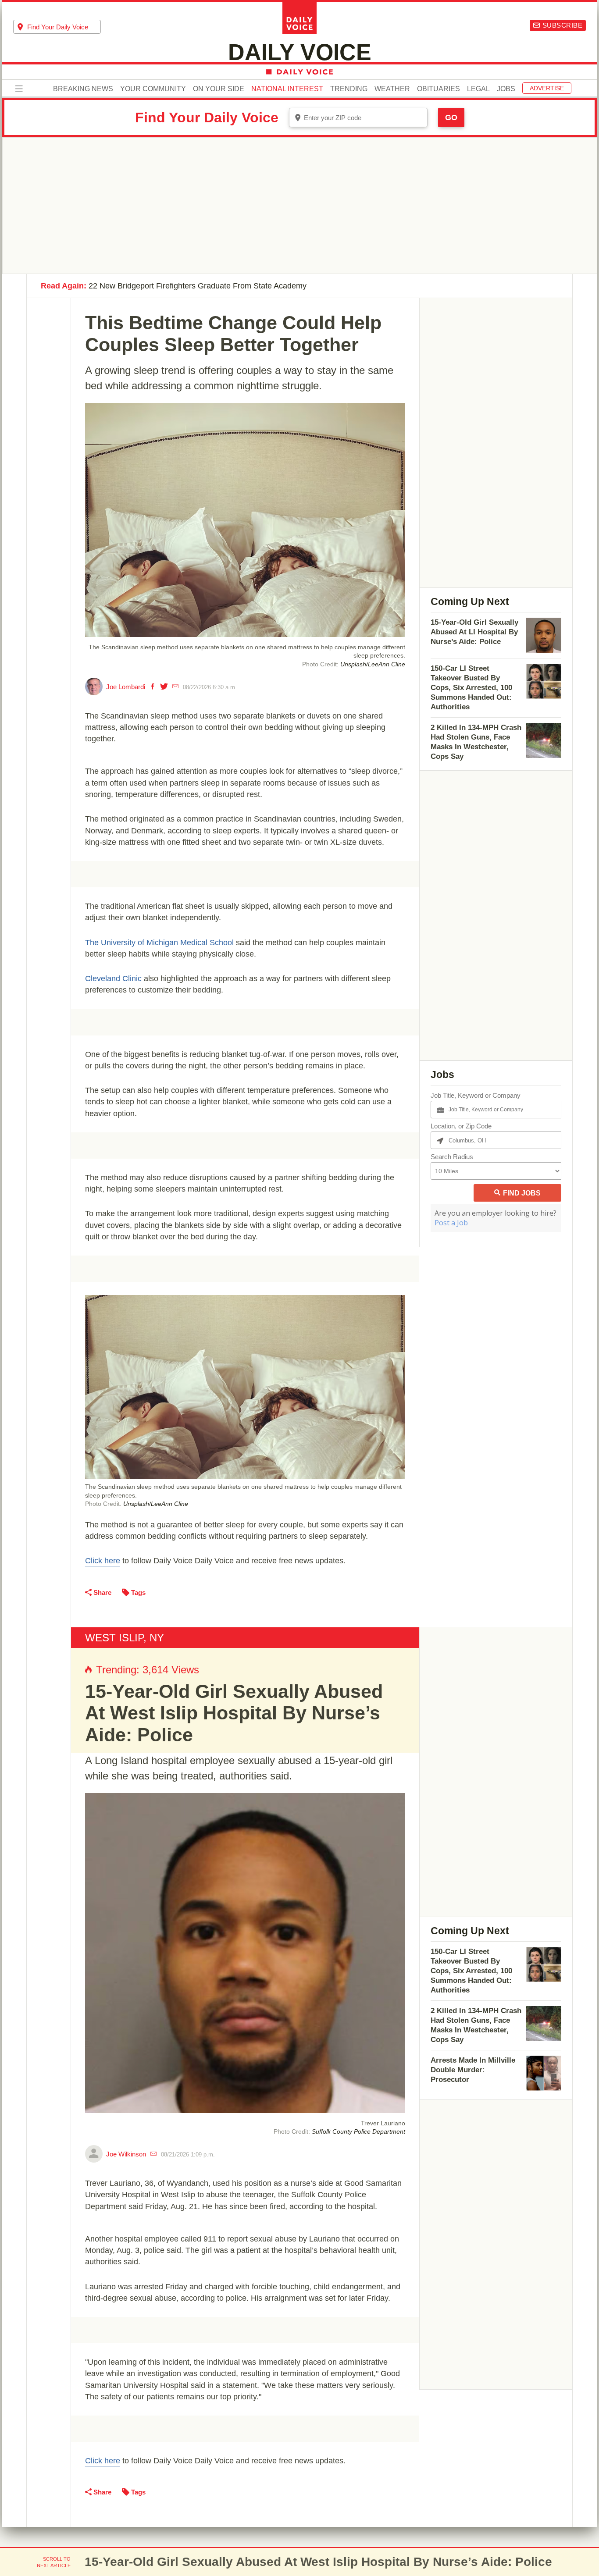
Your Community (153, 89)
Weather (392, 89)
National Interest (287, 89)
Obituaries (439, 89)
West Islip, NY (125, 1638)
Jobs (506, 89)
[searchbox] (64, 27)
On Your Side (219, 89)
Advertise (547, 88)
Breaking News (83, 89)
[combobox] (57, 27)
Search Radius (452, 1157)
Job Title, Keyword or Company (476, 1095)
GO (451, 117)
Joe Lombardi (126, 687)
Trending (349, 89)
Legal (478, 89)
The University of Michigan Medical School (159, 943)
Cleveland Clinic (113, 978)
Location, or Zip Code (461, 1126)
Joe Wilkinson (126, 2154)
